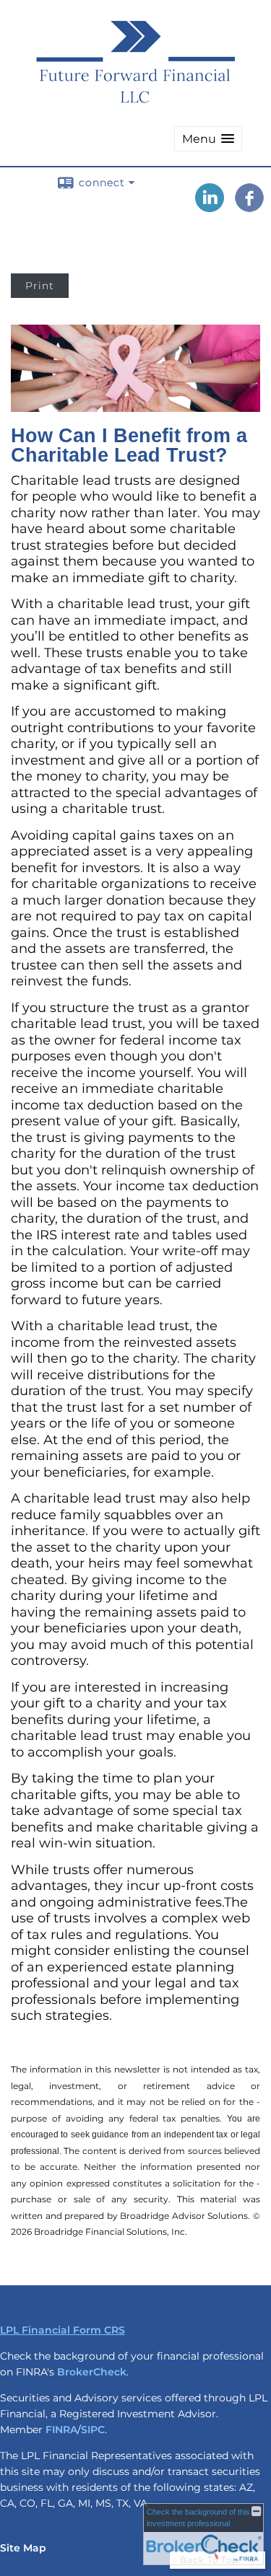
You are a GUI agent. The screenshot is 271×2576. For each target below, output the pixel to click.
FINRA (61, 2430)
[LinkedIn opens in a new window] (210, 207)
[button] (208, 139)
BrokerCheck (92, 2372)
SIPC (93, 2430)
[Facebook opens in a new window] (249, 207)
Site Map (23, 2548)
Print (40, 286)
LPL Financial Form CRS (63, 2330)
